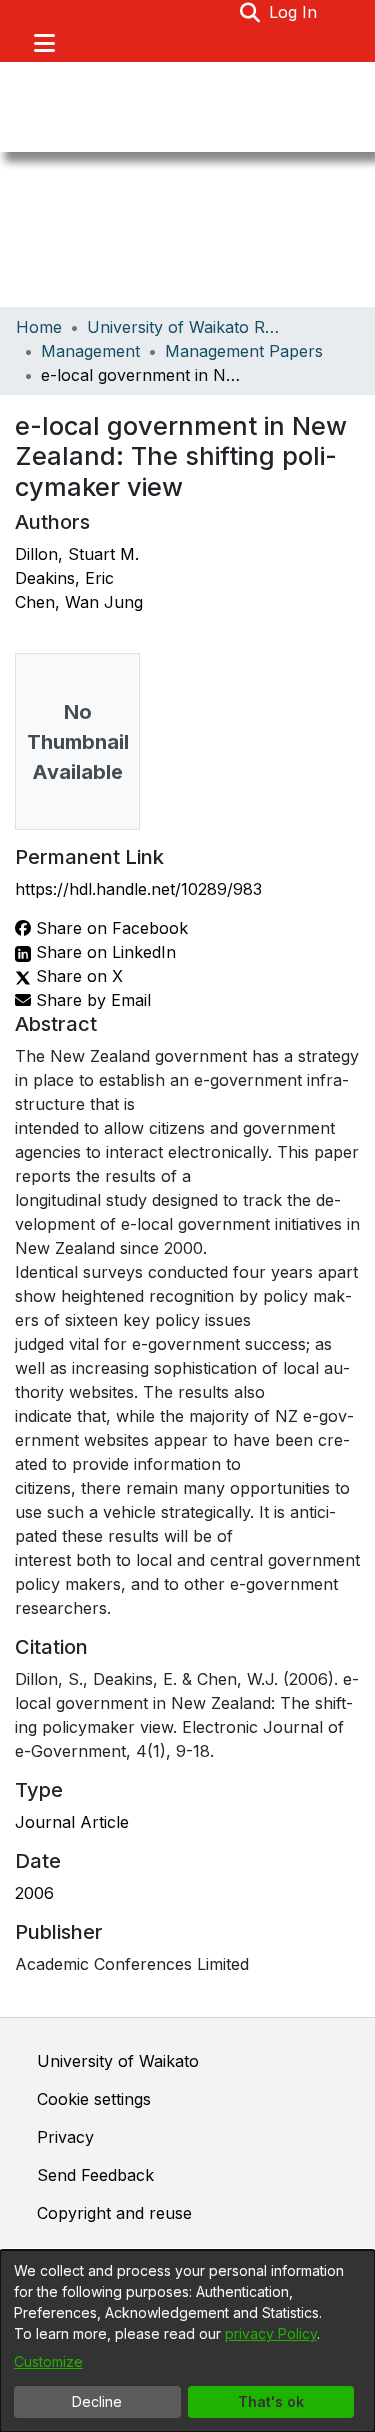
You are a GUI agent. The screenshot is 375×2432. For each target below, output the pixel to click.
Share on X (77, 976)
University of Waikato (118, 2061)
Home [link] (39, 327)
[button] (250, 12)
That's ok (271, 2401)
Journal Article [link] (72, 1822)
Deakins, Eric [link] (64, 578)
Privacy (65, 2137)
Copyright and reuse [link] (114, 2213)
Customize (48, 2361)
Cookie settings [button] (94, 2099)
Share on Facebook (109, 928)
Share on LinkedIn (103, 952)
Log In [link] (294, 12)
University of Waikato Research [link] (187, 327)
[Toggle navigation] (44, 43)
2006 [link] (34, 1893)
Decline (97, 2401)
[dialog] (187, 2341)
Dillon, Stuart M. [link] (77, 554)
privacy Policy (271, 2333)
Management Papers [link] (244, 351)
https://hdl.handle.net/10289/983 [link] (138, 889)
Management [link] (90, 351)
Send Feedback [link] (95, 2175)
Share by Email (91, 1000)
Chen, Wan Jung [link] (79, 602)
